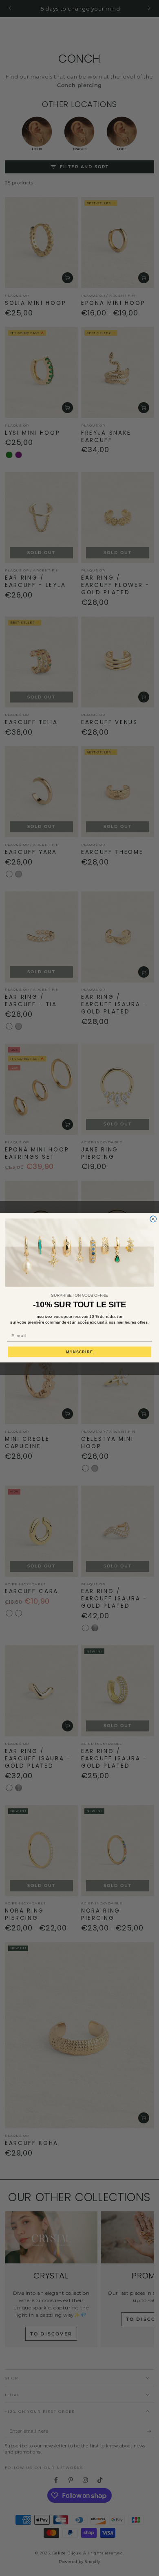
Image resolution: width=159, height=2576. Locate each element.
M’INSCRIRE (79, 1352)
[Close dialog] (153, 1219)
